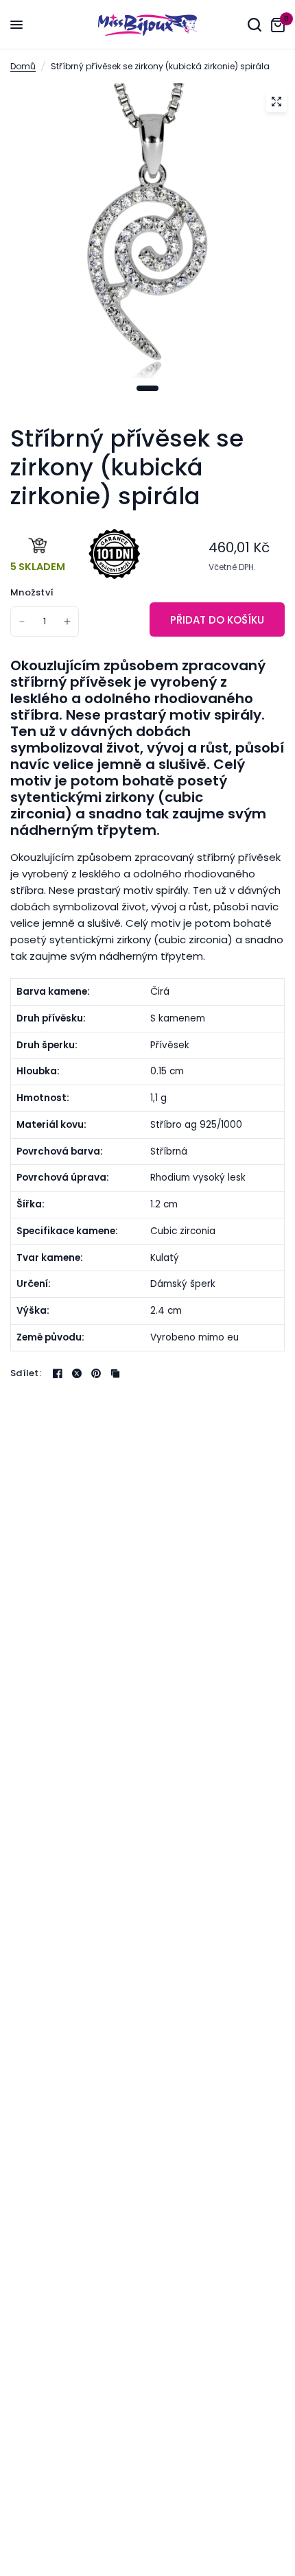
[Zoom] (276, 102)
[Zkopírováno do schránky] (115, 1373)
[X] (77, 1373)
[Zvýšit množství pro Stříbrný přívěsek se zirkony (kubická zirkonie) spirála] (67, 622)
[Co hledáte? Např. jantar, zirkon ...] (255, 25)
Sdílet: (26, 1373)
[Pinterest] (96, 1373)
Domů (23, 66)
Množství (32, 592)
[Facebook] (58, 1373)
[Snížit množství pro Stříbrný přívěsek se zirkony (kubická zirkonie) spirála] (22, 622)
